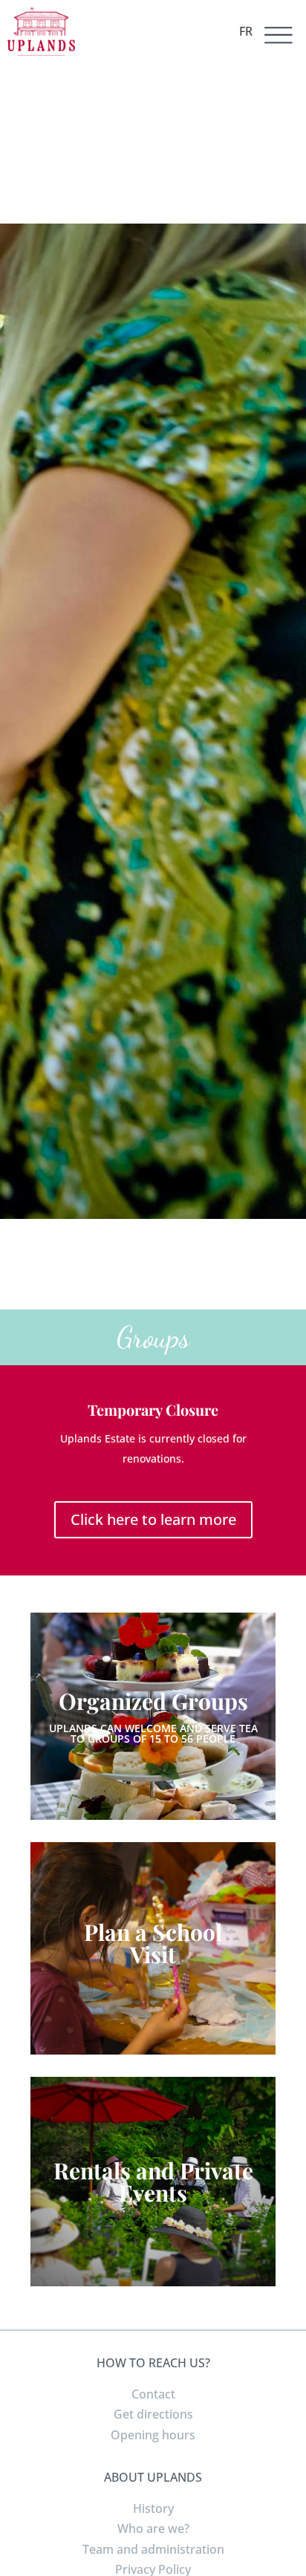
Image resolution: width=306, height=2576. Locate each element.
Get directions (153, 2414)
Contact (153, 2394)
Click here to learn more (153, 1519)
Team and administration (153, 2549)
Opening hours (153, 2435)
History (153, 2508)
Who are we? (153, 2528)
